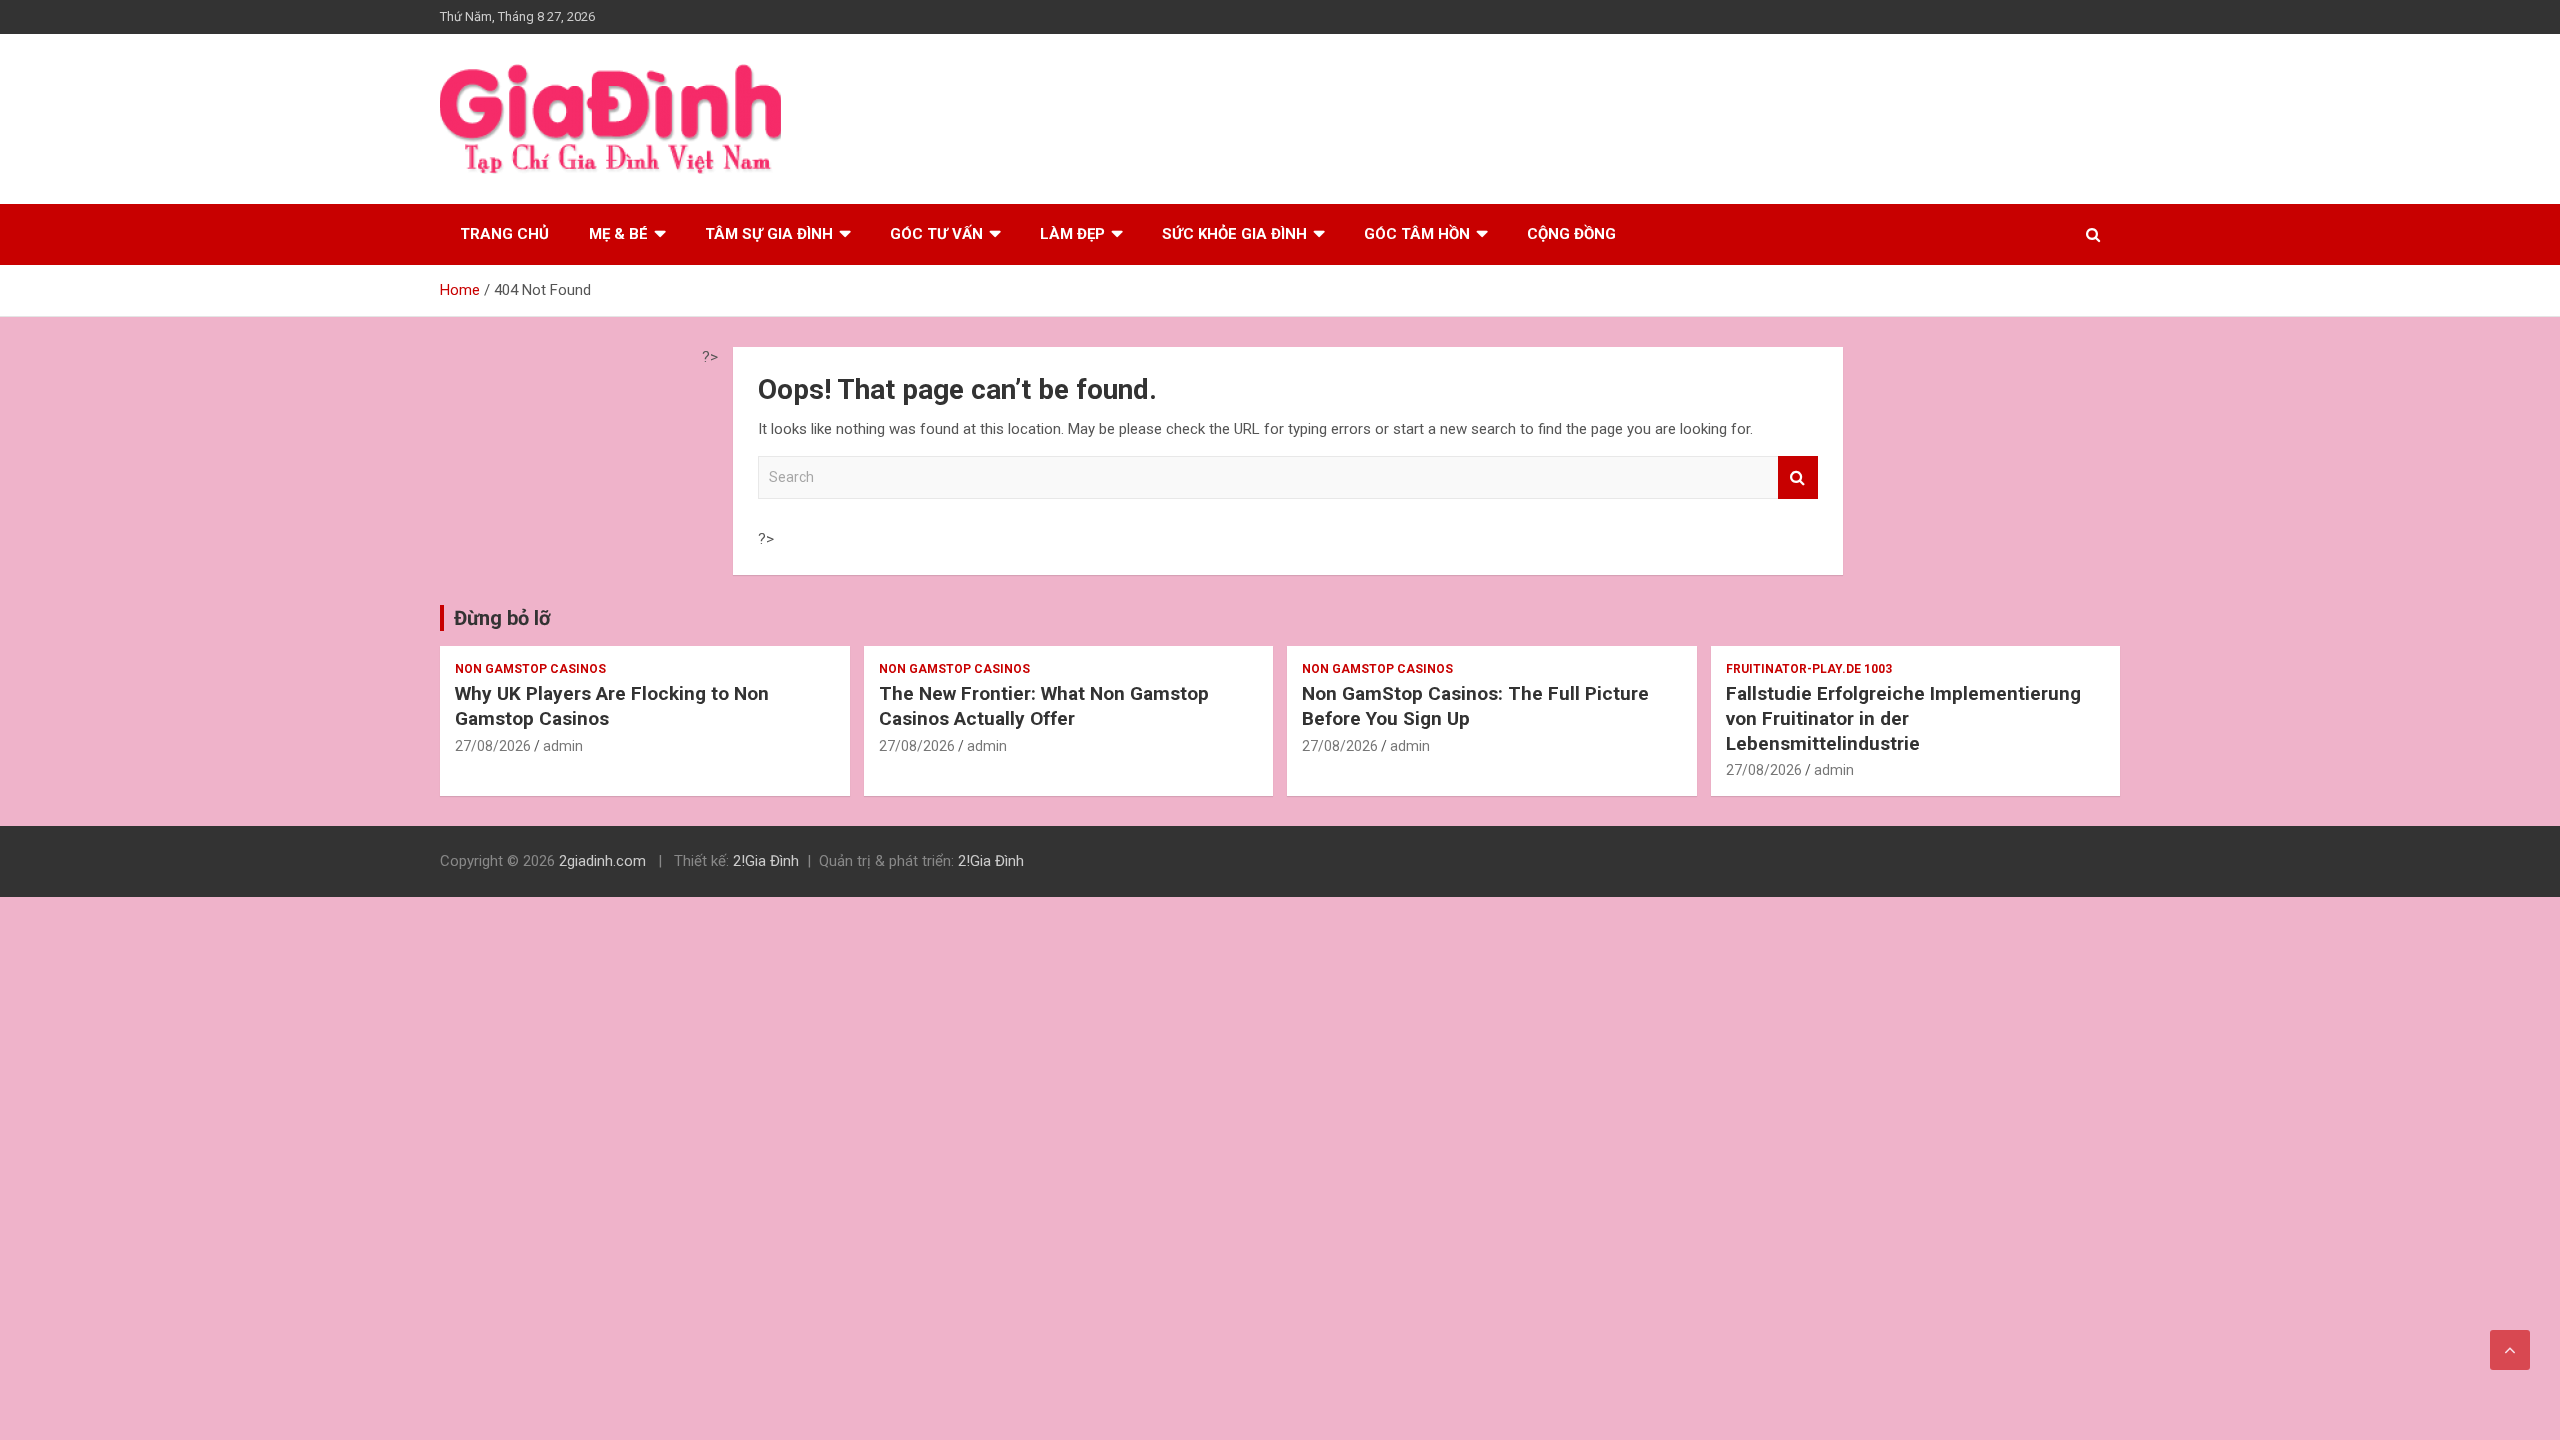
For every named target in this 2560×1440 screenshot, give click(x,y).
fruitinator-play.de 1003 (1809, 669)
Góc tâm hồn (1417, 234)
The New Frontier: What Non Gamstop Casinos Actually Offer (1044, 706)
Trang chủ (504, 234)
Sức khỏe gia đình (1234, 234)
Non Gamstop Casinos (530, 669)
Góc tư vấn (936, 234)
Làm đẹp (1072, 234)
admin (563, 746)
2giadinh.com (602, 861)
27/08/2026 (493, 746)
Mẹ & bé (618, 234)
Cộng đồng (1571, 234)
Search (1798, 477)
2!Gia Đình (766, 861)
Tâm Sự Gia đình (769, 234)
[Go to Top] (2510, 1350)
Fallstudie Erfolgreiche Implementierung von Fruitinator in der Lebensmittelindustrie (1903, 718)
